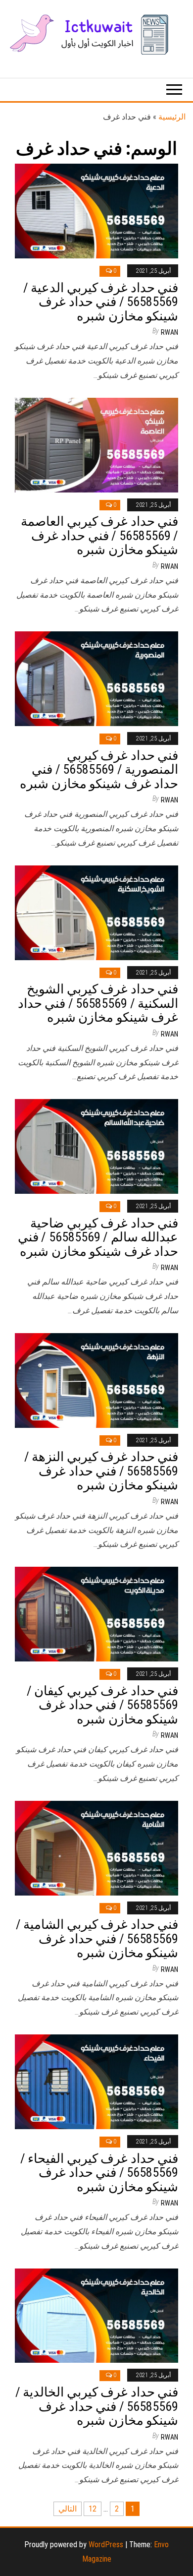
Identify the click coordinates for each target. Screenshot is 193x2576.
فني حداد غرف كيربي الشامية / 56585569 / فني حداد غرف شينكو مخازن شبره (97, 1938)
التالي (68, 2509)
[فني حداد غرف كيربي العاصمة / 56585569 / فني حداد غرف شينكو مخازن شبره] (96, 444)
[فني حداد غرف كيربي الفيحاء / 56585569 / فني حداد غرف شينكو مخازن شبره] (96, 2081)
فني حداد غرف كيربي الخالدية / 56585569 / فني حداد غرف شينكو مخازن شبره (97, 2406)
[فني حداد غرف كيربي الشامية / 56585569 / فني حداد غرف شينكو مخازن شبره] (96, 1847)
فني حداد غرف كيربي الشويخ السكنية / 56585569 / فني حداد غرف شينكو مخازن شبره (98, 1003)
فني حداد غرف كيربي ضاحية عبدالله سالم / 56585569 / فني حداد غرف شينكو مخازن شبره (98, 1237)
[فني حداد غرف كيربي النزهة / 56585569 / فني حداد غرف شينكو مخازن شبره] (96, 1380)
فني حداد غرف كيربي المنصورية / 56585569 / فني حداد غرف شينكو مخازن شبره (99, 769)
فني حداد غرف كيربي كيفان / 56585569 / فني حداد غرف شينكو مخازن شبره (102, 1705)
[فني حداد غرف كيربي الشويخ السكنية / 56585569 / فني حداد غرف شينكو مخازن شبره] (96, 912)
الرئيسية (172, 117)
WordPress (106, 2545)
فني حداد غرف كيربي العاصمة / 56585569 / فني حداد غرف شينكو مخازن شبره (99, 535)
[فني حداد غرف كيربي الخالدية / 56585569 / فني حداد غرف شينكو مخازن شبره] (96, 2315)
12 (93, 2509)
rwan (169, 332)
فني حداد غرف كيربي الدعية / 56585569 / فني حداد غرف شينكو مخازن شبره (101, 302)
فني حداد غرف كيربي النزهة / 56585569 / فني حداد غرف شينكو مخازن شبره (101, 1471)
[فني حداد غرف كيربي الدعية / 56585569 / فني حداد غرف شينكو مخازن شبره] (96, 211)
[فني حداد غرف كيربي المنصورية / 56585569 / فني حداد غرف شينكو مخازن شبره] (96, 678)
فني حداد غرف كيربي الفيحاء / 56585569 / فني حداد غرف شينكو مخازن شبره (99, 2173)
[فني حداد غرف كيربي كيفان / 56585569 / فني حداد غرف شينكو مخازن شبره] (96, 1614)
